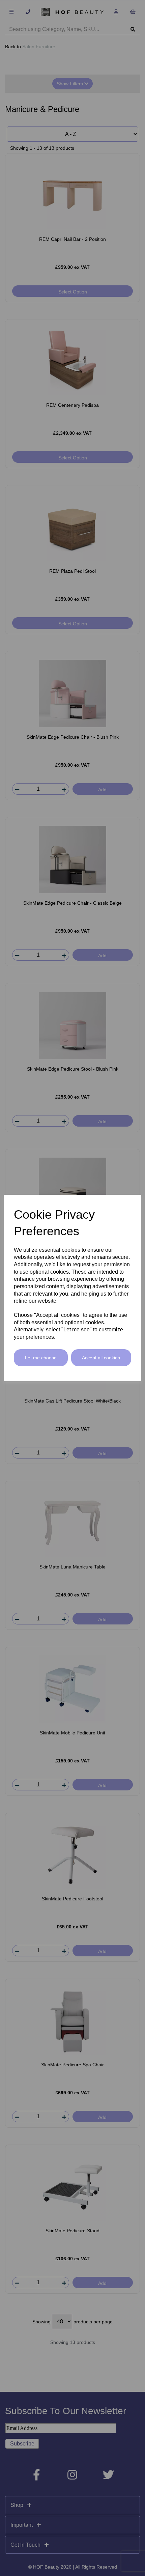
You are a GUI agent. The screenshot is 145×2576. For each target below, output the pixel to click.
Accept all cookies (101, 1358)
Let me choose (41, 1358)
